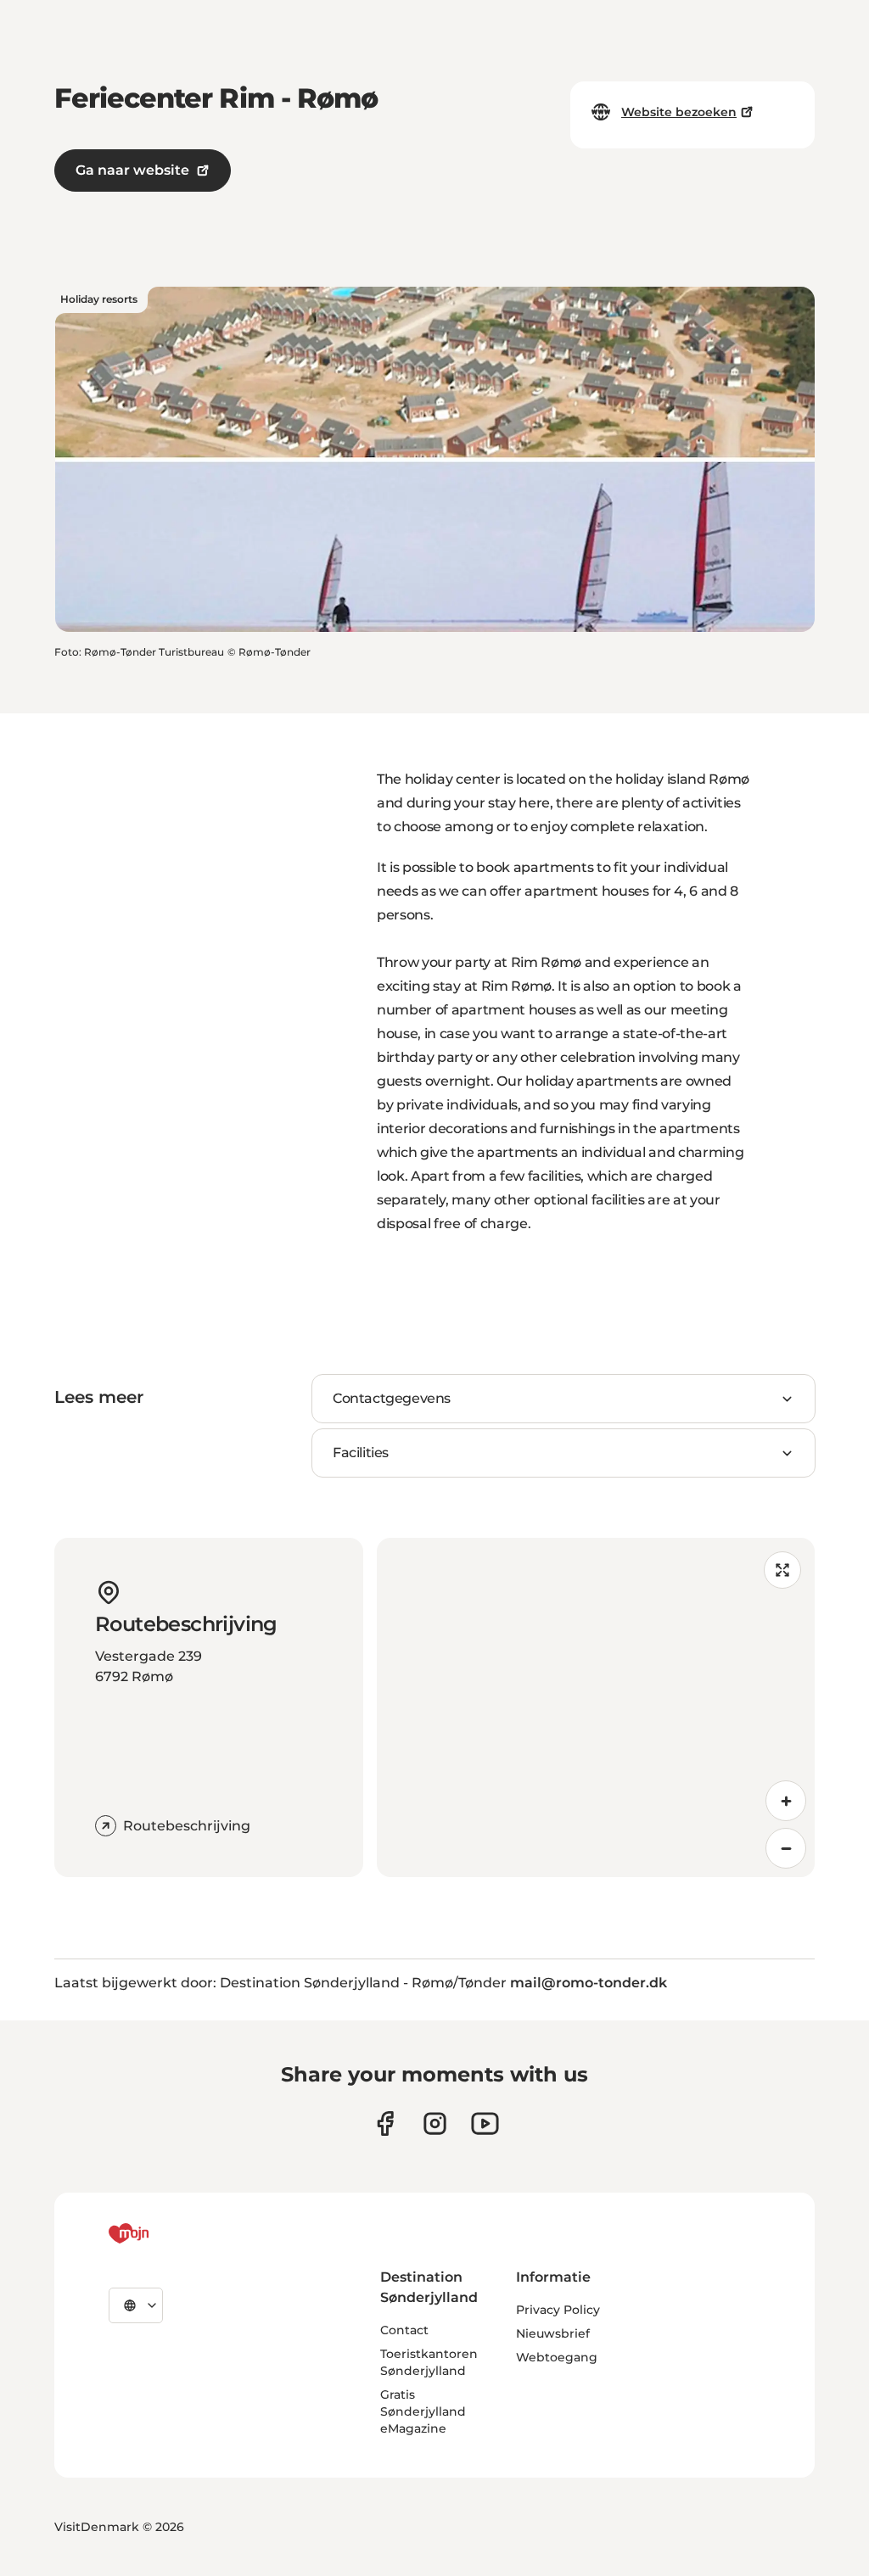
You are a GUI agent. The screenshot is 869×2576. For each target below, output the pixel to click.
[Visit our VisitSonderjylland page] (385, 2123)
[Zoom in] (786, 1801)
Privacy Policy (558, 2310)
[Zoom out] (786, 1848)
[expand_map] (782, 1570)
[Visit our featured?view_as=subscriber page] (485, 2123)
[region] (596, 1707)
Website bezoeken (679, 112)
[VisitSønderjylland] (160, 2233)
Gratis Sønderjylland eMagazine (423, 2411)
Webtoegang (557, 2357)
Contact (404, 2330)
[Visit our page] (435, 2123)
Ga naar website (132, 170)
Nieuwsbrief (553, 2333)
